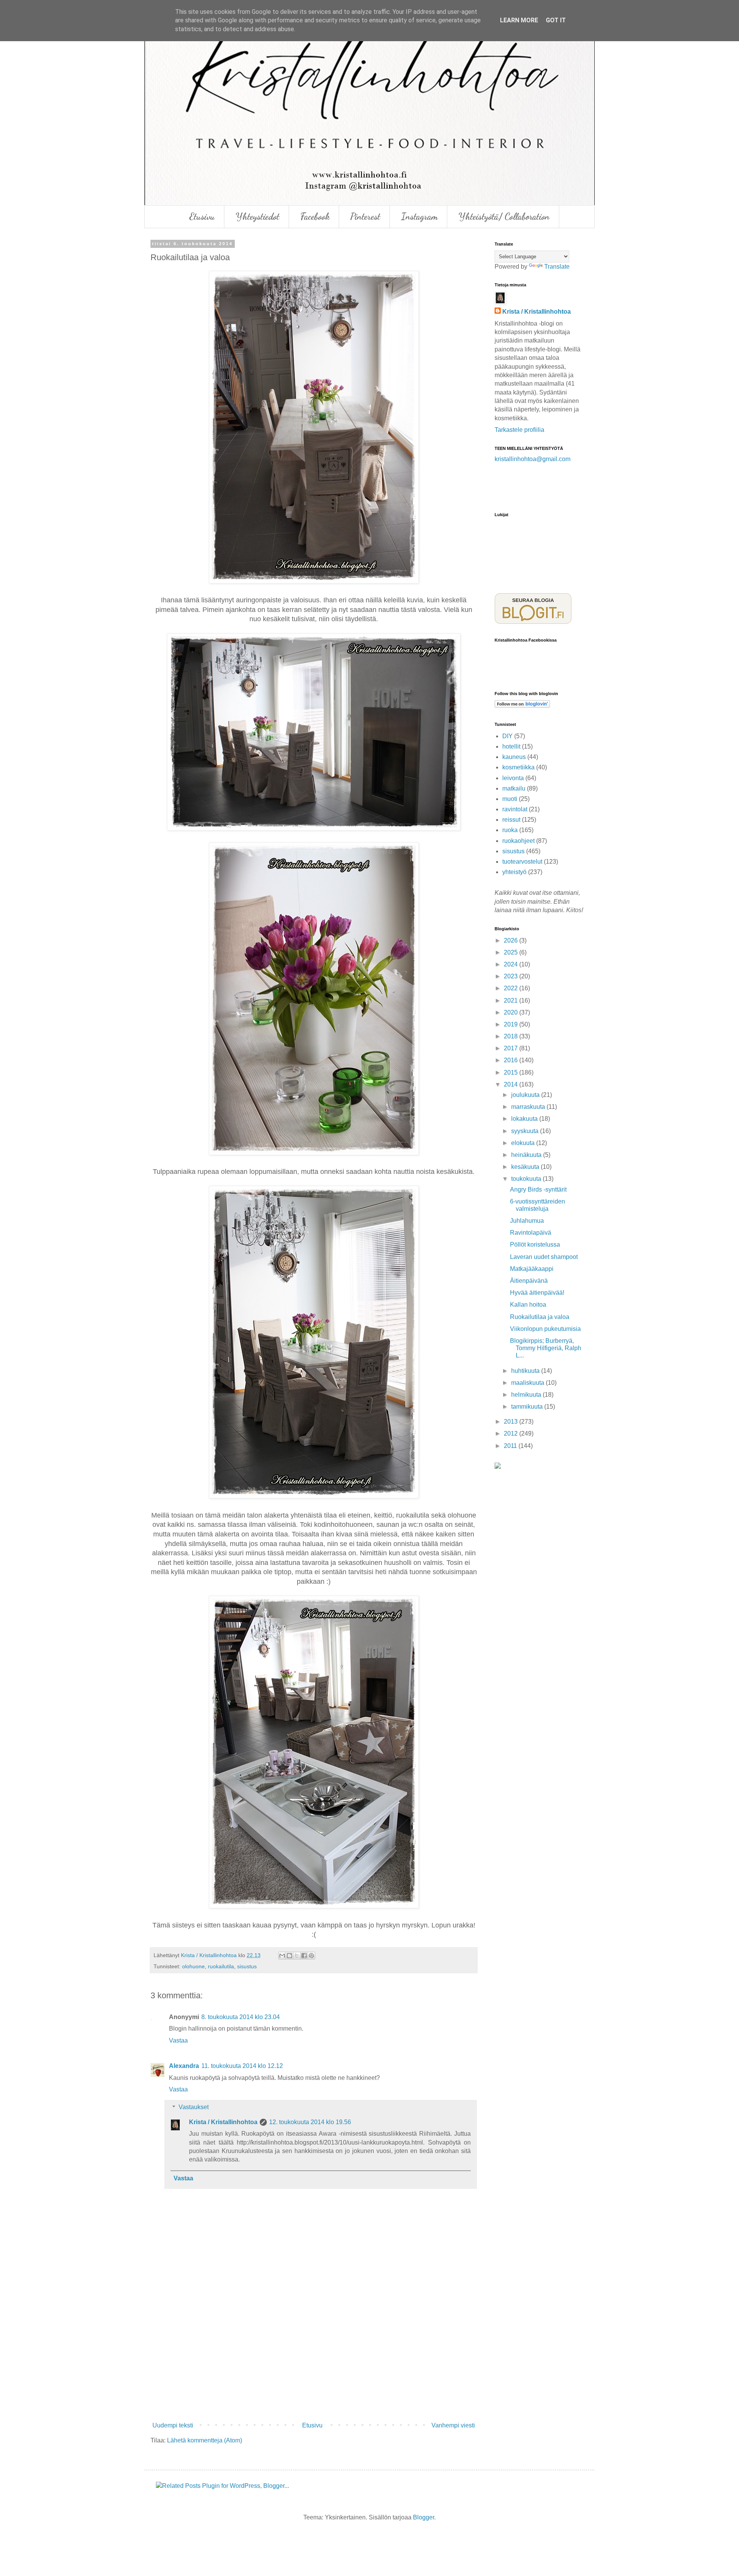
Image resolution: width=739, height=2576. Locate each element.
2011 (511, 1446)
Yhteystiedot (257, 216)
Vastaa (178, 2040)
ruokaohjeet (518, 841)
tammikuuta (528, 1407)
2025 (512, 952)
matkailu (514, 788)
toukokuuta (527, 1179)
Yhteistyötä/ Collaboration (504, 216)
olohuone (193, 1966)
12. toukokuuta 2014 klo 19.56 (310, 2122)
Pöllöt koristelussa (535, 1245)
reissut (511, 820)
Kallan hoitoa (528, 1305)
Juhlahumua (527, 1221)
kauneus (514, 757)
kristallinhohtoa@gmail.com (533, 459)
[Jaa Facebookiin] (304, 1956)
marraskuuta (529, 1107)
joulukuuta (526, 1095)
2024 (512, 964)
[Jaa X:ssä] (297, 1956)
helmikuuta (527, 1395)
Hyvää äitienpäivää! (537, 1293)
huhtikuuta (526, 1371)
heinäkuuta (527, 1155)
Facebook (315, 216)
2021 (512, 1000)
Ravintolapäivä (531, 1233)
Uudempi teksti (173, 2425)
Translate (557, 267)
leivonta (513, 778)
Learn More (519, 20)
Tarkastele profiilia (519, 430)
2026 (512, 940)
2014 (512, 1084)
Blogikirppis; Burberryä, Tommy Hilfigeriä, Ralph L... (546, 1348)
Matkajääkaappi (532, 1269)
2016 (512, 1060)
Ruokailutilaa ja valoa (540, 1317)
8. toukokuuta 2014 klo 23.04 (241, 2017)
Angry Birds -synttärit (538, 1189)
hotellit (511, 746)
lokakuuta (525, 1119)
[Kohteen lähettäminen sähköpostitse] (282, 1956)
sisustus (247, 1966)
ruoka (510, 830)
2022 (512, 988)
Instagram (419, 216)
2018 (512, 1036)
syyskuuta (526, 1131)
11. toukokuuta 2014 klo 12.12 (242, 2066)
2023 (512, 976)
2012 (512, 1433)
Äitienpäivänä (529, 1281)
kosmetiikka (518, 767)
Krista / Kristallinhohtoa (223, 2122)
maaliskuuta (528, 1383)
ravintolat (515, 809)
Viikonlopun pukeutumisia (545, 1329)
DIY (507, 736)
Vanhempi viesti (453, 2425)
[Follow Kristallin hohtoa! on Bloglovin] (522, 706)
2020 (512, 1012)
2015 (512, 1072)
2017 (512, 1048)
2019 (512, 1024)
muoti (510, 799)
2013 (512, 1422)
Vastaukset (194, 2107)
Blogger (424, 2517)
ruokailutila (221, 1966)
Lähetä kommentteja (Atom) (205, 2440)
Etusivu (202, 216)
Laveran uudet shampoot (544, 1257)
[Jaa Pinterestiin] (311, 1956)
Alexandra (184, 2066)
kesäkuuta (526, 1167)
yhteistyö (514, 872)
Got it (556, 20)
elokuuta (524, 1143)
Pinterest (365, 216)
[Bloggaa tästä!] (289, 1956)
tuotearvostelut (522, 862)
